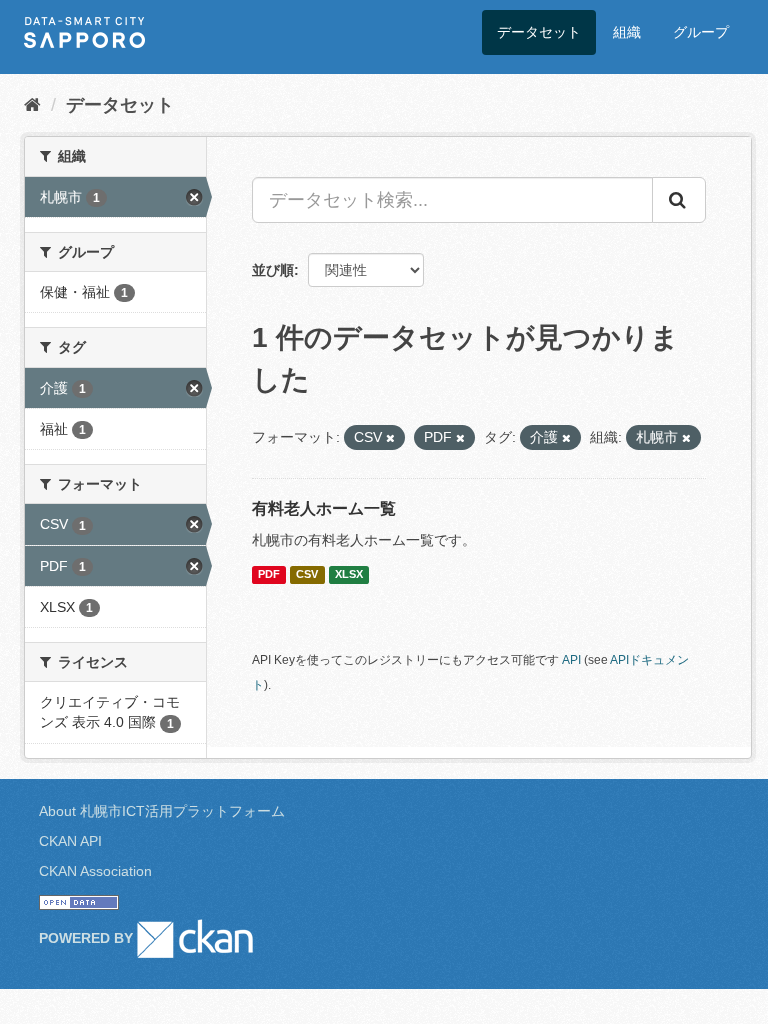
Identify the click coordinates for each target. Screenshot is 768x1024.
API (571, 660)
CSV (307, 574)
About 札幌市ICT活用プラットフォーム (162, 811)
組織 (627, 32)
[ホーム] (32, 105)
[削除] (390, 438)
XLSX (349, 574)
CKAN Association (95, 871)
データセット (539, 32)
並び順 (273, 270)
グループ (701, 32)
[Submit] (679, 200)
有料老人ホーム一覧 (324, 508)
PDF (269, 574)
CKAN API (70, 841)
